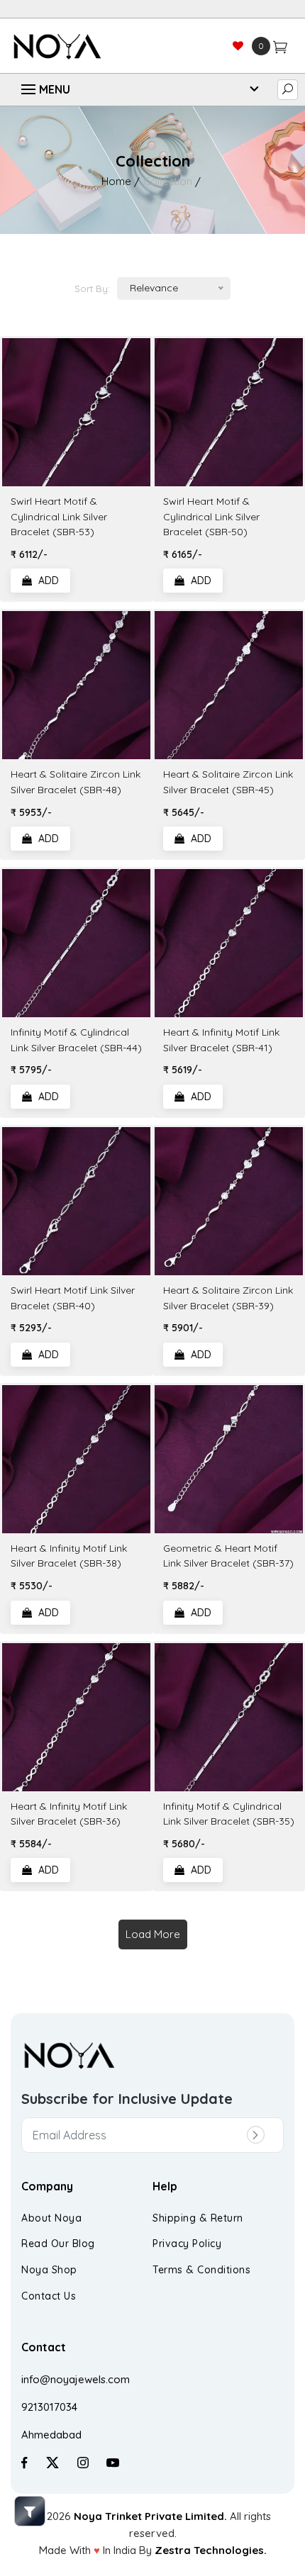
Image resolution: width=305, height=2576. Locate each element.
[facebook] (24, 2462)
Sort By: (92, 289)
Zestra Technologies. (211, 2550)
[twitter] (52, 2462)
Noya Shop (49, 2270)
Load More (153, 1934)
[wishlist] (238, 46)
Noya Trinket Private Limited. (150, 2516)
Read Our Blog (58, 2244)
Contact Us (49, 2296)
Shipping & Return (198, 2218)
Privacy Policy (187, 2244)
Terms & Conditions (201, 2270)
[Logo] (82, 46)
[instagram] (83, 2462)
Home (116, 181)
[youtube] (113, 2462)
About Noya (51, 2218)
